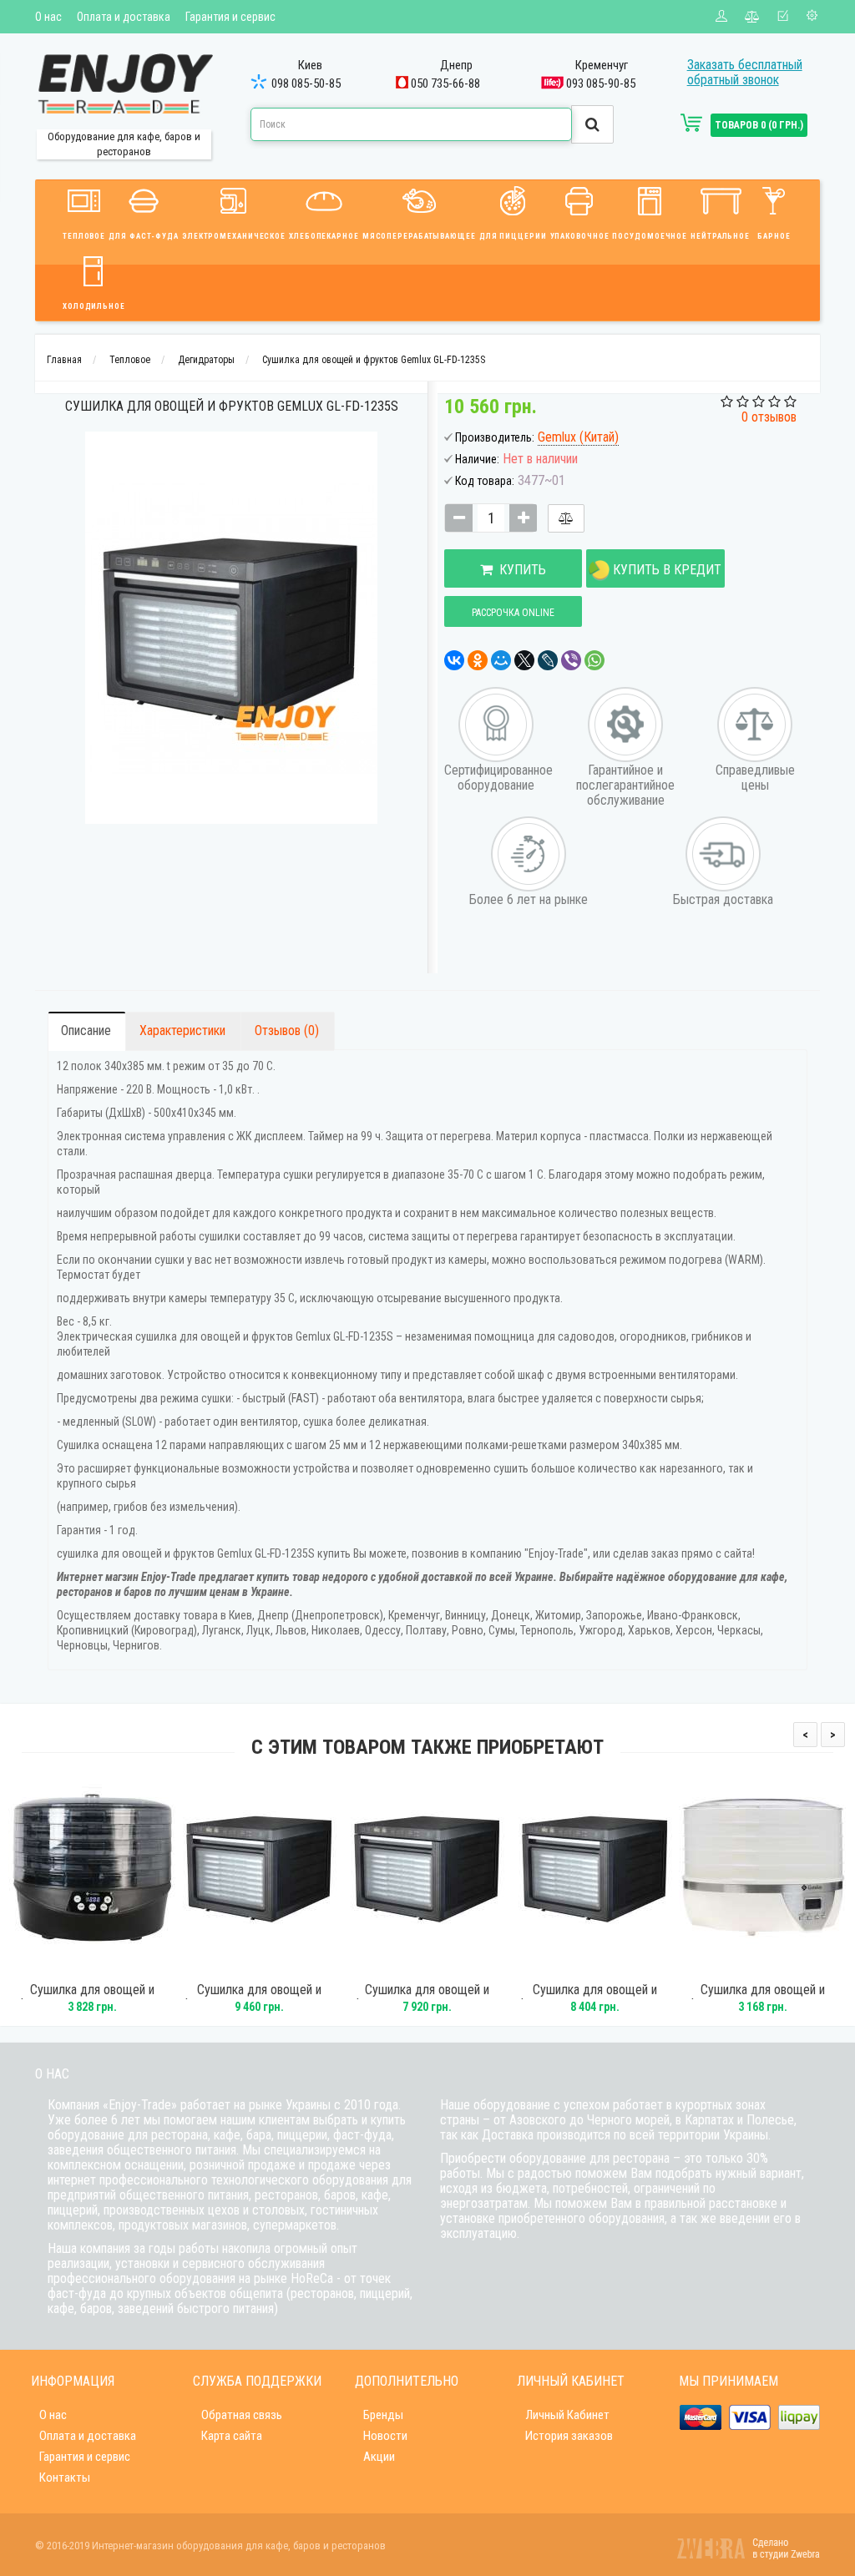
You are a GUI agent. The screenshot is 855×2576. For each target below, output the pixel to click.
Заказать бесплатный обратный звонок (745, 72)
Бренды (383, 2415)
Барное (774, 236)
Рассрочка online (513, 613)
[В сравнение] (566, 518)
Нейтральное (720, 236)
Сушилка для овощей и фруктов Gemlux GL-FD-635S (260, 1998)
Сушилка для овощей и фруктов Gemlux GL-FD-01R (762, 1998)
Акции (379, 2457)
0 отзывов (769, 417)
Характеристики (182, 1030)
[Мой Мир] (501, 660)
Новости (385, 2436)
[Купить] (69, 1965)
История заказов (569, 2436)
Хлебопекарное (324, 236)
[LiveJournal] (548, 660)
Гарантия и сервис (230, 17)
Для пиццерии (513, 236)
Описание (86, 1030)
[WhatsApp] (594, 660)
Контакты (65, 2478)
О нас (48, 17)
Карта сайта (232, 2436)
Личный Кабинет (567, 2415)
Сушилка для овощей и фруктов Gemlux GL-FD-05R (92, 1998)
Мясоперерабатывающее (419, 236)
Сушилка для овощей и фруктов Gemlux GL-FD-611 (427, 1998)
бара (259, 2135)
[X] (524, 660)
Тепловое (84, 236)
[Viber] (571, 660)
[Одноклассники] (478, 660)
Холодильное (94, 306)
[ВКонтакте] (454, 660)
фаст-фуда (362, 2135)
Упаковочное (580, 236)
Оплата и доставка (124, 17)
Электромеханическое (234, 236)
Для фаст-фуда (144, 236)
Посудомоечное (650, 236)
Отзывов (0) (287, 1030)
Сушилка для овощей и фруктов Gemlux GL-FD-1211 (595, 1998)
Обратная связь (242, 2415)
